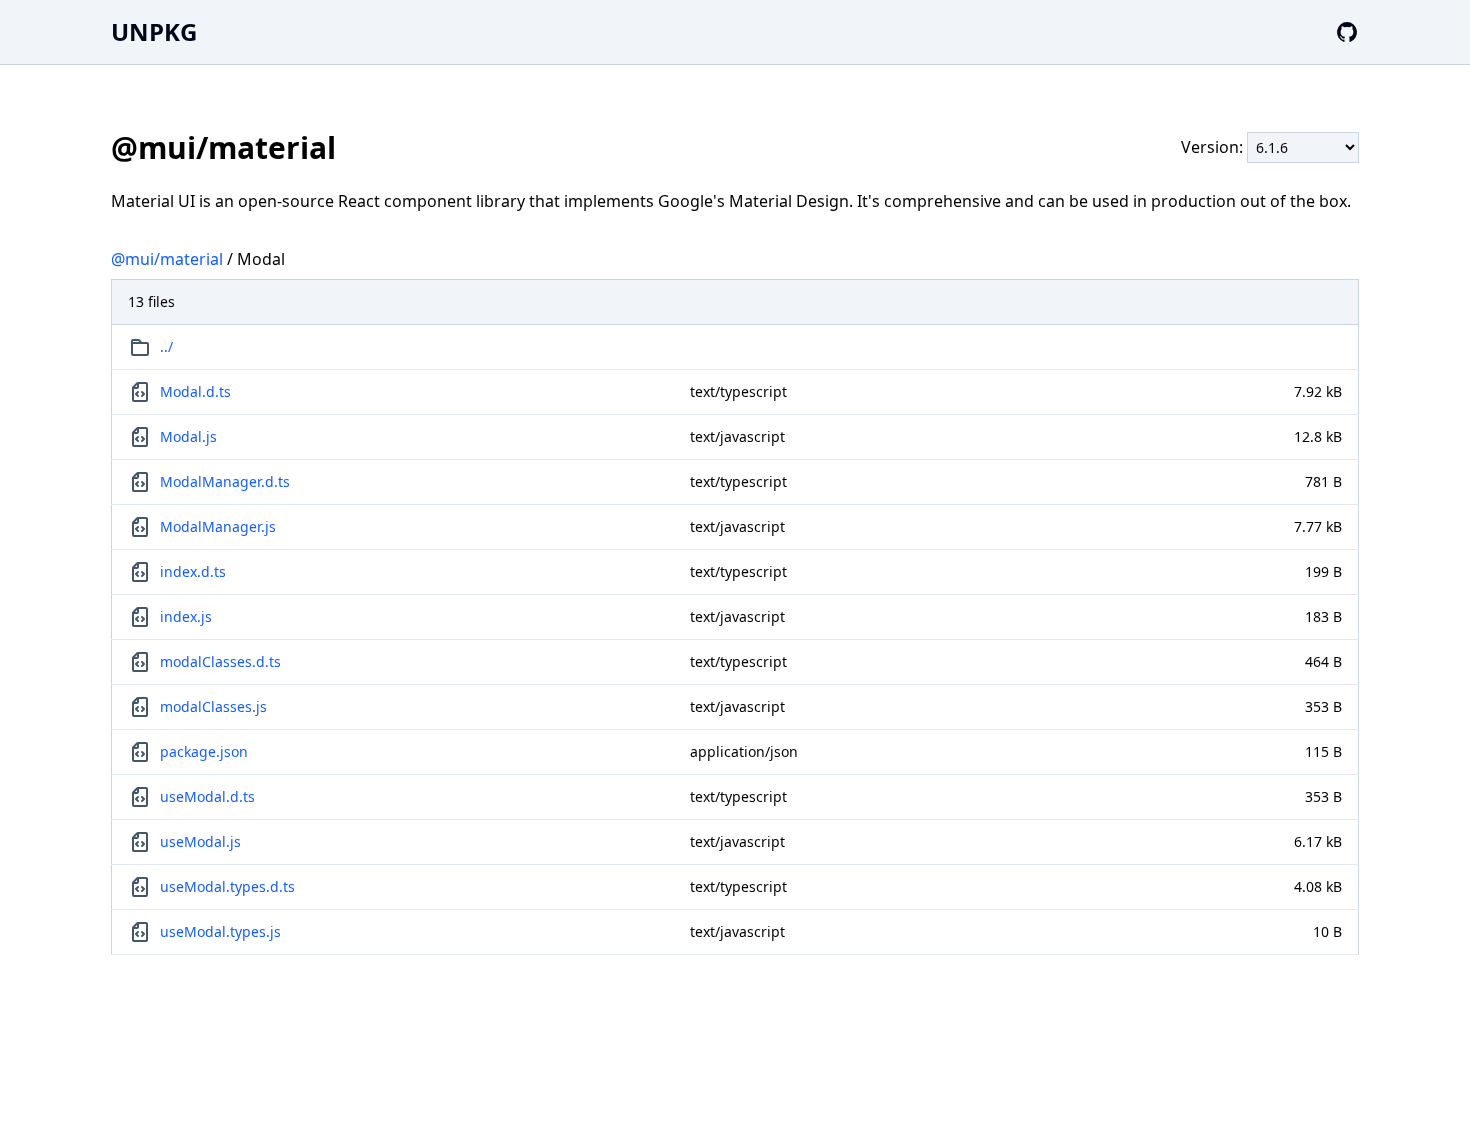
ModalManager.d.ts (225, 481)
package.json (204, 751)
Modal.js (188, 436)
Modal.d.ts (195, 391)
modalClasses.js (213, 706)
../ (166, 346)
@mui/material (167, 259)
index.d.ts (193, 571)
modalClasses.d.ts (220, 661)
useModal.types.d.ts (227, 886)
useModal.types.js (220, 931)
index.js (186, 616)
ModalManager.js (218, 526)
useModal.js (200, 841)
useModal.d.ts (207, 796)
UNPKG (154, 31)
